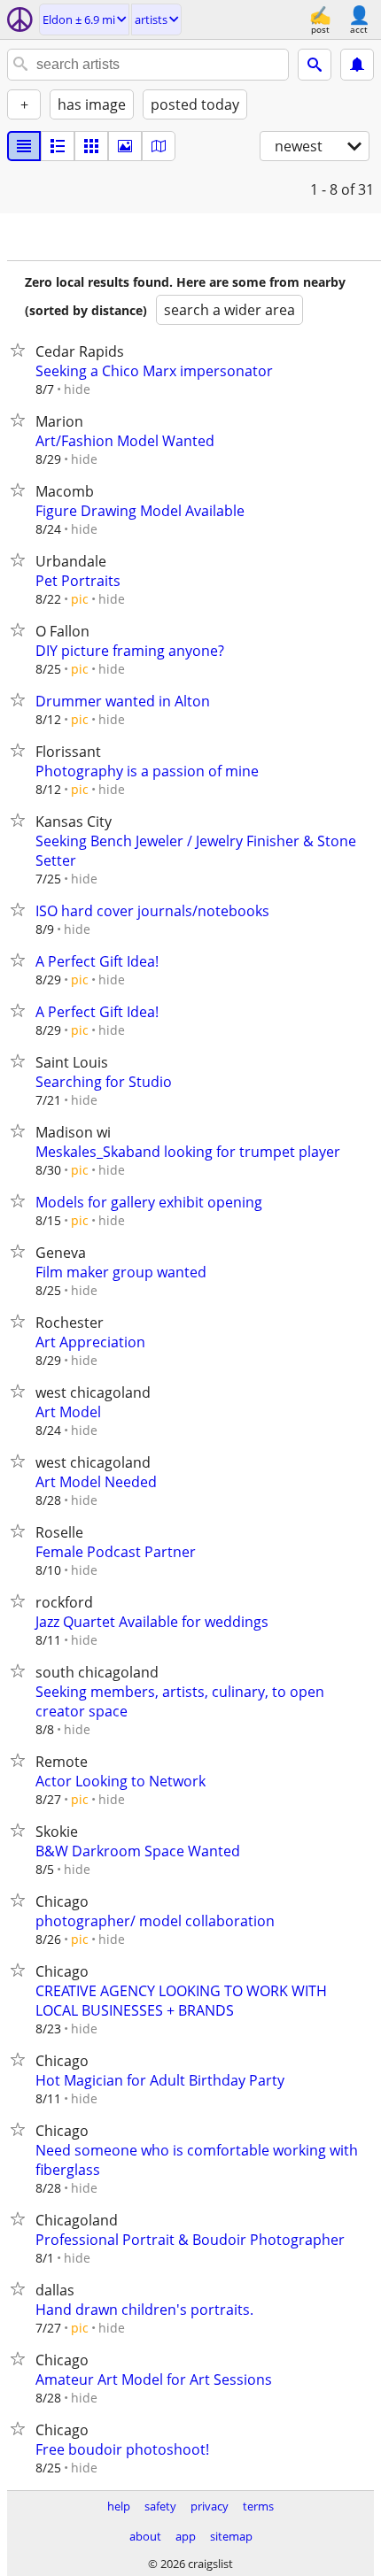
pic (80, 599)
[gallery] (125, 146)
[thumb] (58, 146)
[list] (24, 146)
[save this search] (357, 65)
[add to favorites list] (21, 350)
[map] (159, 146)
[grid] (91, 146)
